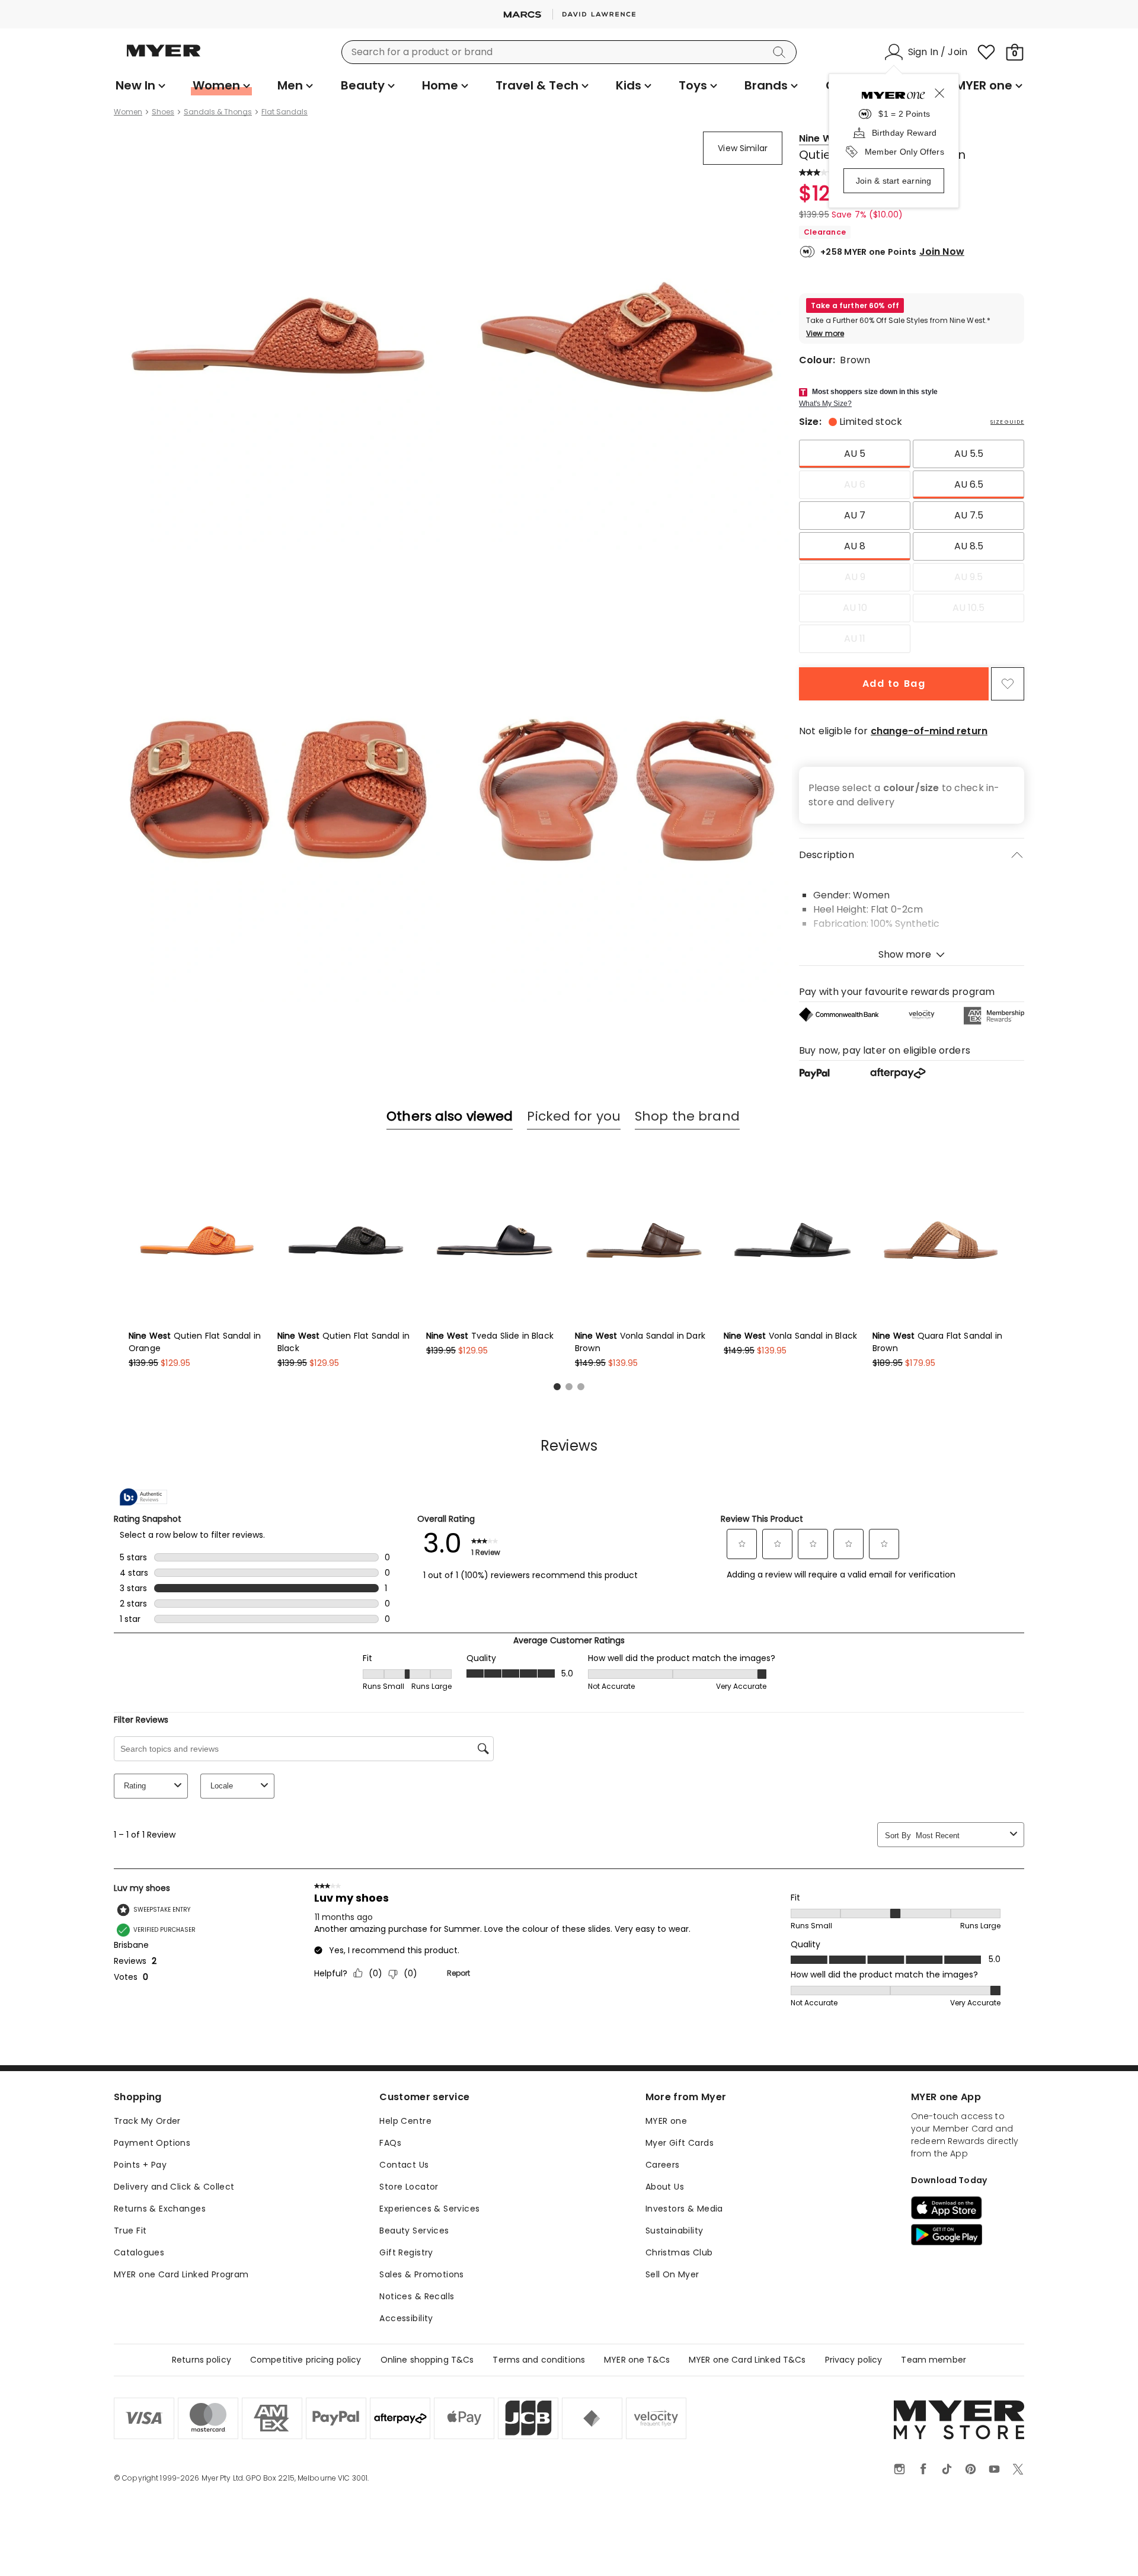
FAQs (390, 2143)
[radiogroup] (912, 546)
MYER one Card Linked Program (181, 2274)
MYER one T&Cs (637, 2360)
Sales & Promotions (422, 2274)
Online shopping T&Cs (427, 2360)
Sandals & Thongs (218, 112)
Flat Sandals (284, 112)
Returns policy (202, 2360)
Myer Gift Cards (680, 2143)
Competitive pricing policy (306, 2360)
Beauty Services (414, 2231)
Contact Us (404, 2165)
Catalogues (139, 2252)
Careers (663, 2165)
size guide (1007, 422)
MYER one (666, 2121)
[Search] (781, 52)
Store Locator (409, 2187)
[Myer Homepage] (164, 57)
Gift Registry (406, 2252)
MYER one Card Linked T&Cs (747, 2360)
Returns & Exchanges (160, 2209)
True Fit (130, 2231)
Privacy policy (854, 2360)
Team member (934, 2360)
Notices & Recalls (417, 2296)
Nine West (823, 138)
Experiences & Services (429, 2209)
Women (128, 112)
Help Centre (405, 2121)
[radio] (855, 454)
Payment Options (152, 2143)
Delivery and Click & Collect (174, 2187)
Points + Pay (140, 2165)
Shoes (163, 112)
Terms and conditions (539, 2360)
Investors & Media (684, 2209)
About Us (665, 2187)
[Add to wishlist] (1008, 684)
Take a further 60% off (855, 305)
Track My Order (147, 2121)
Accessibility (406, 2318)
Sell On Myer (672, 2274)
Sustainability (675, 2231)
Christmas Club (679, 2252)
